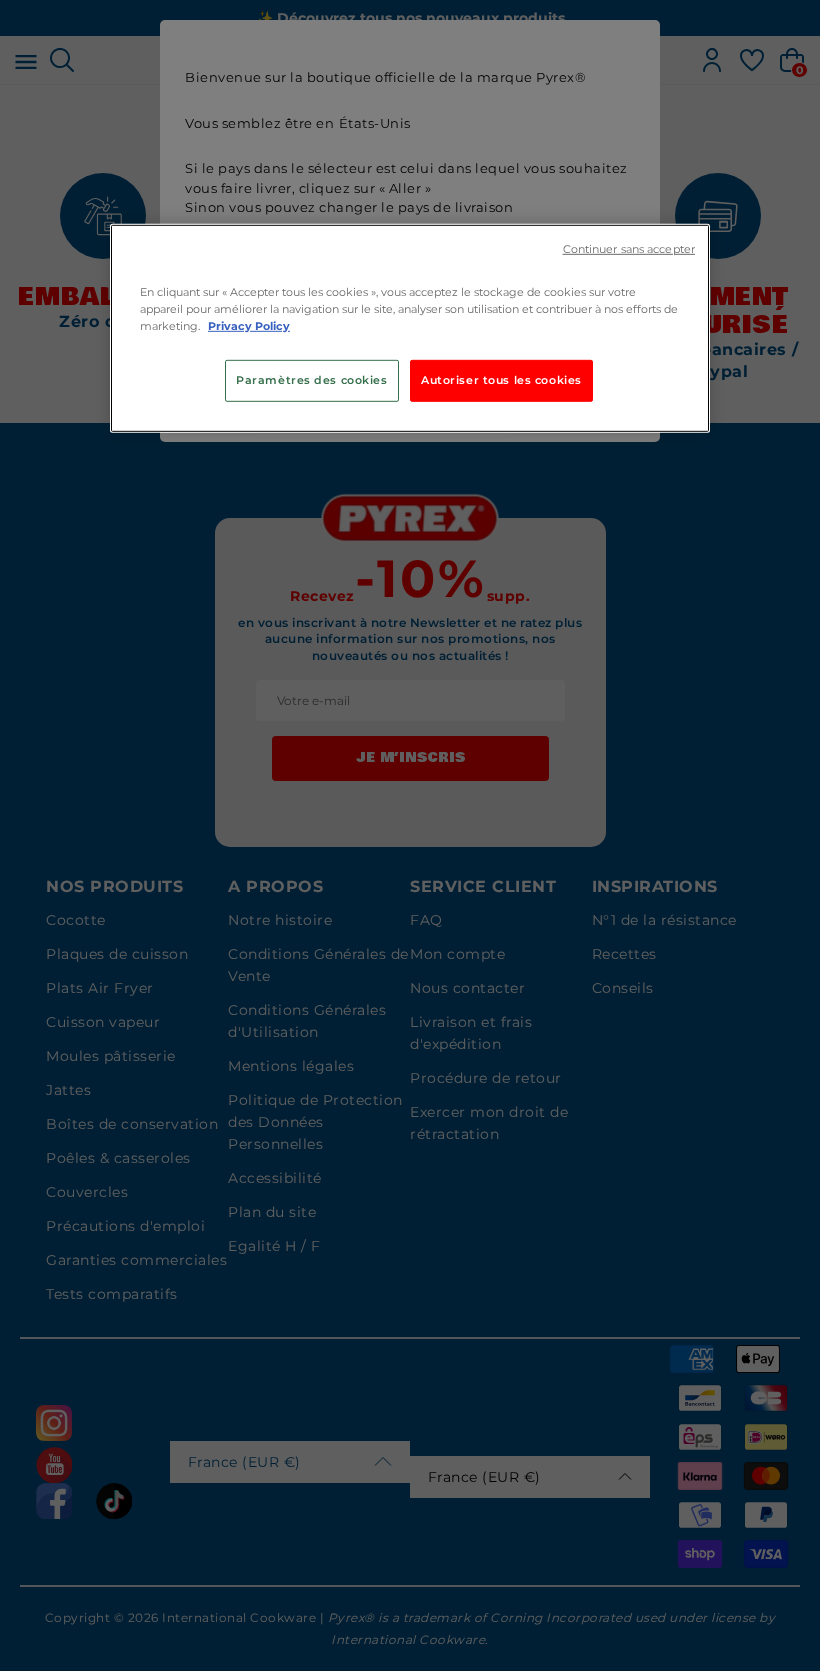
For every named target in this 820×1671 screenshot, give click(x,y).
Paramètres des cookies (312, 380)
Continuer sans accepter (629, 248)
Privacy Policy (249, 326)
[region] (410, 327)
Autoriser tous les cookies (501, 380)
